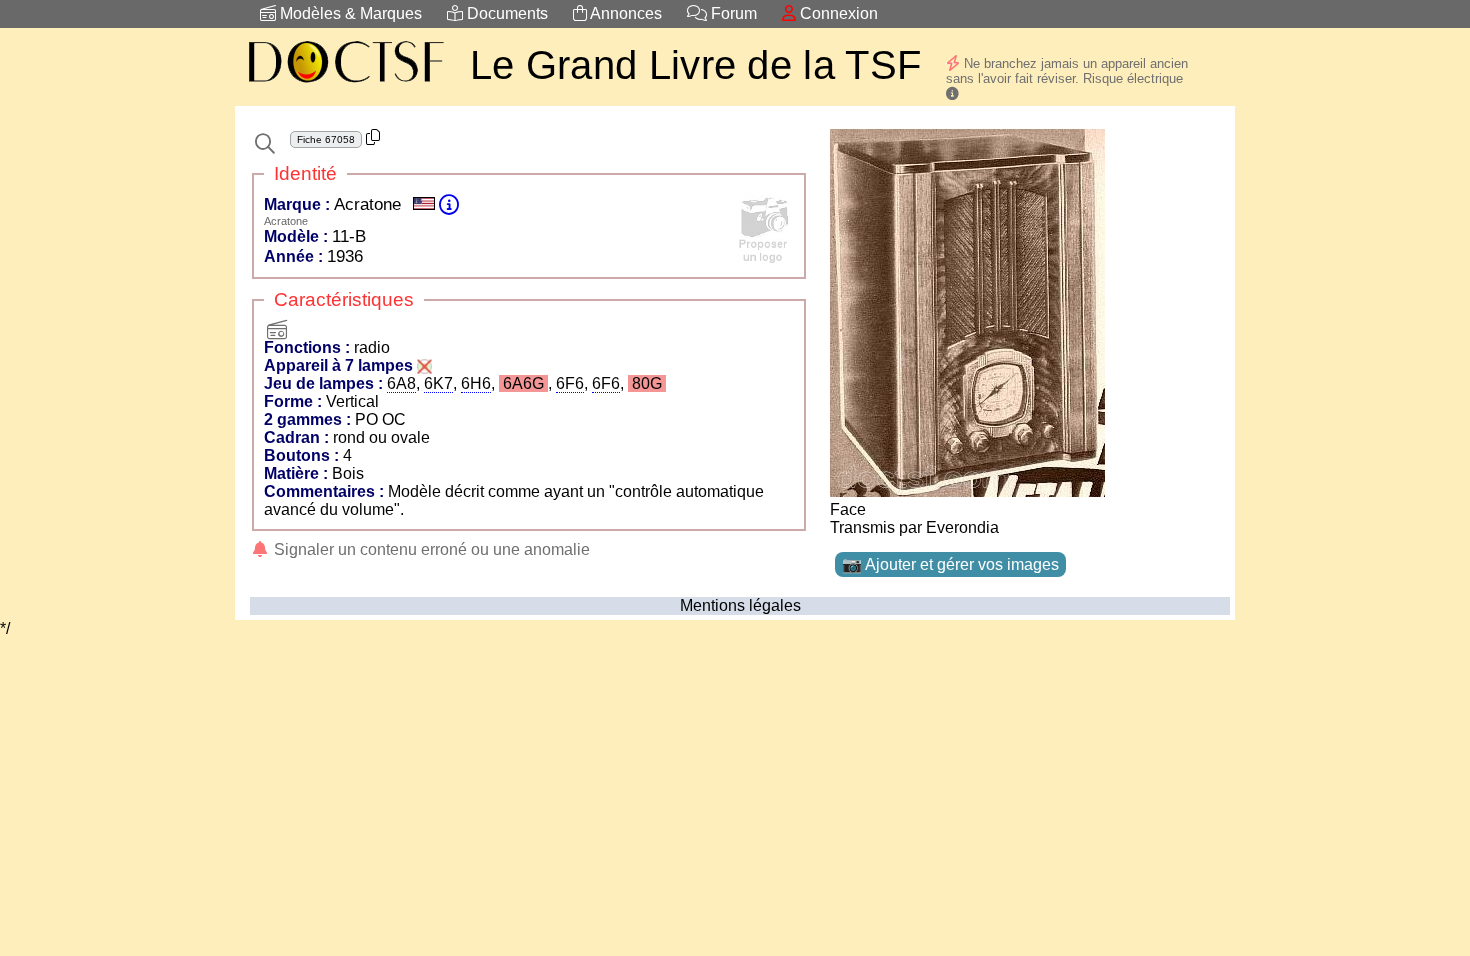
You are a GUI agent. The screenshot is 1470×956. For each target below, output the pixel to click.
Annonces (624, 13)
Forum (732, 13)
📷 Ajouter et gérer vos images (950, 564)
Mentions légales (740, 605)
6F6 (570, 383)
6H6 (476, 383)
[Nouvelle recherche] (265, 144)
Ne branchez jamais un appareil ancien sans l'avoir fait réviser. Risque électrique (1067, 71)
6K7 (438, 383)
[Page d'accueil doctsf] (345, 85)
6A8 (401, 383)
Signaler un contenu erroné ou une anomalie (430, 549)
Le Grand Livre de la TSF (695, 65)
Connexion (837, 13)
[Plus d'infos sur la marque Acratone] (449, 204)
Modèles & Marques (349, 13)
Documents (505, 13)
